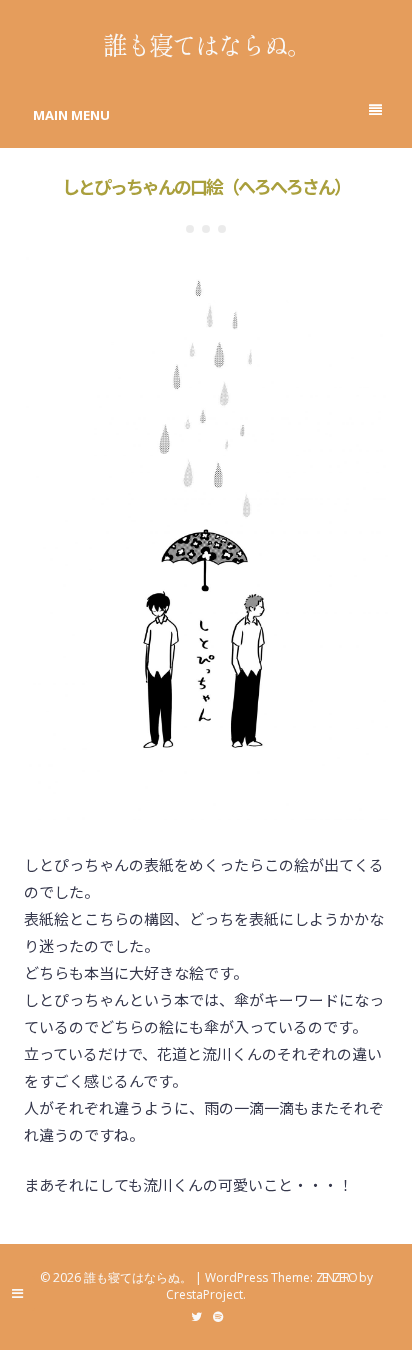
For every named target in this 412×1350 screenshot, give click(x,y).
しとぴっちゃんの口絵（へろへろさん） (206, 186)
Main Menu (71, 115)
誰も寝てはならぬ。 (206, 44)
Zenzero (336, 1277)
